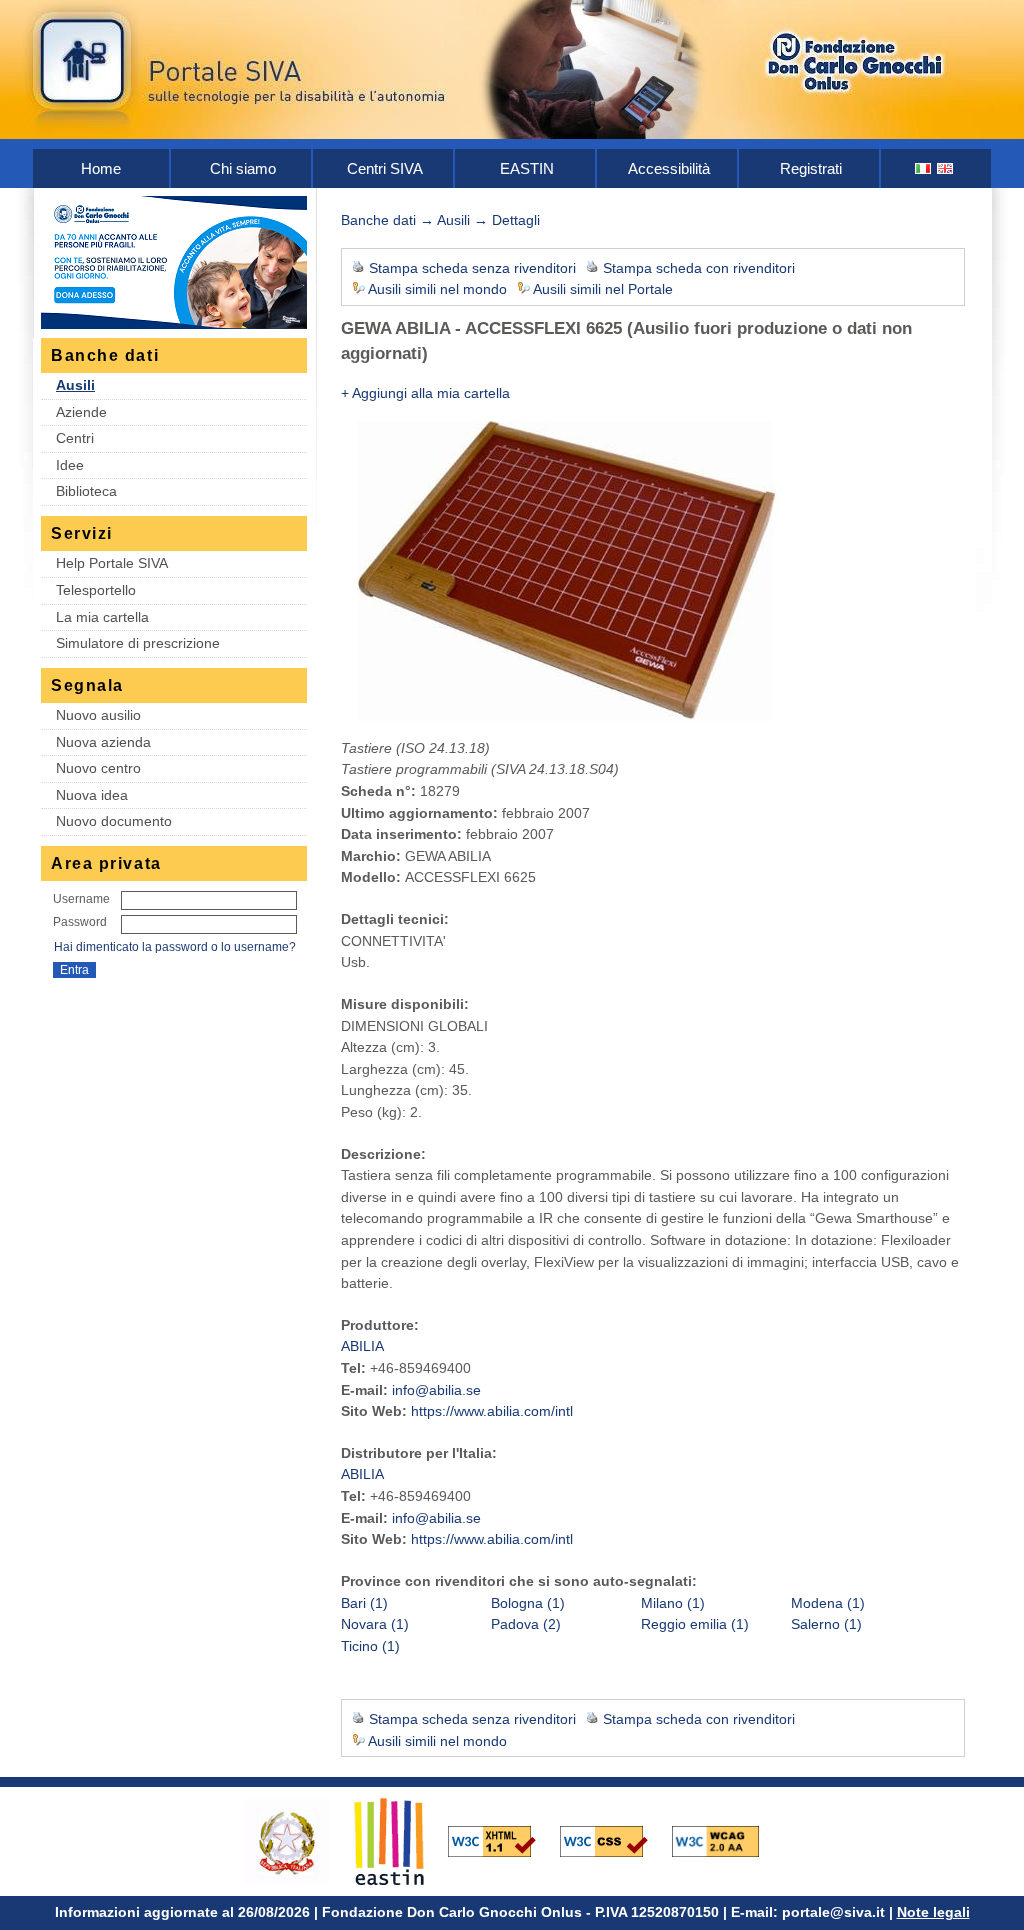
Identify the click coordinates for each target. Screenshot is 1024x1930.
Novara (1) (375, 1624)
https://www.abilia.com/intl (492, 1411)
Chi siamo (243, 168)
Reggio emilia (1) (695, 1624)
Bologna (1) (528, 1603)
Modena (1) (828, 1603)
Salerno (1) (826, 1624)
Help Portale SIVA (112, 563)
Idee (70, 465)
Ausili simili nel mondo (437, 289)
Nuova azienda (103, 742)
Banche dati (378, 220)
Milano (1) (673, 1603)
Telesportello (96, 590)
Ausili (75, 385)
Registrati (811, 168)
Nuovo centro (98, 768)
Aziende (81, 412)
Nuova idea (92, 795)
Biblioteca (86, 491)
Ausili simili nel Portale (603, 289)
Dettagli (516, 220)
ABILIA (362, 1346)
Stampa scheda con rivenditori (699, 268)
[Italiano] (924, 168)
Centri (75, 438)
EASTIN (527, 168)
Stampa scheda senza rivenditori (472, 268)
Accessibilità (669, 168)
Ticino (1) (370, 1646)
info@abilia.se (436, 1390)
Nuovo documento (114, 821)
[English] (946, 168)
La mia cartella (102, 617)
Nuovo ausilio (98, 715)
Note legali (933, 1912)
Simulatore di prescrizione (138, 643)
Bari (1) (364, 1603)
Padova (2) (526, 1624)
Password (80, 922)
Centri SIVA (385, 168)
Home (101, 168)
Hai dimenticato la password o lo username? (175, 947)
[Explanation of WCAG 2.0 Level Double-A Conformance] (726, 1840)
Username (81, 899)
